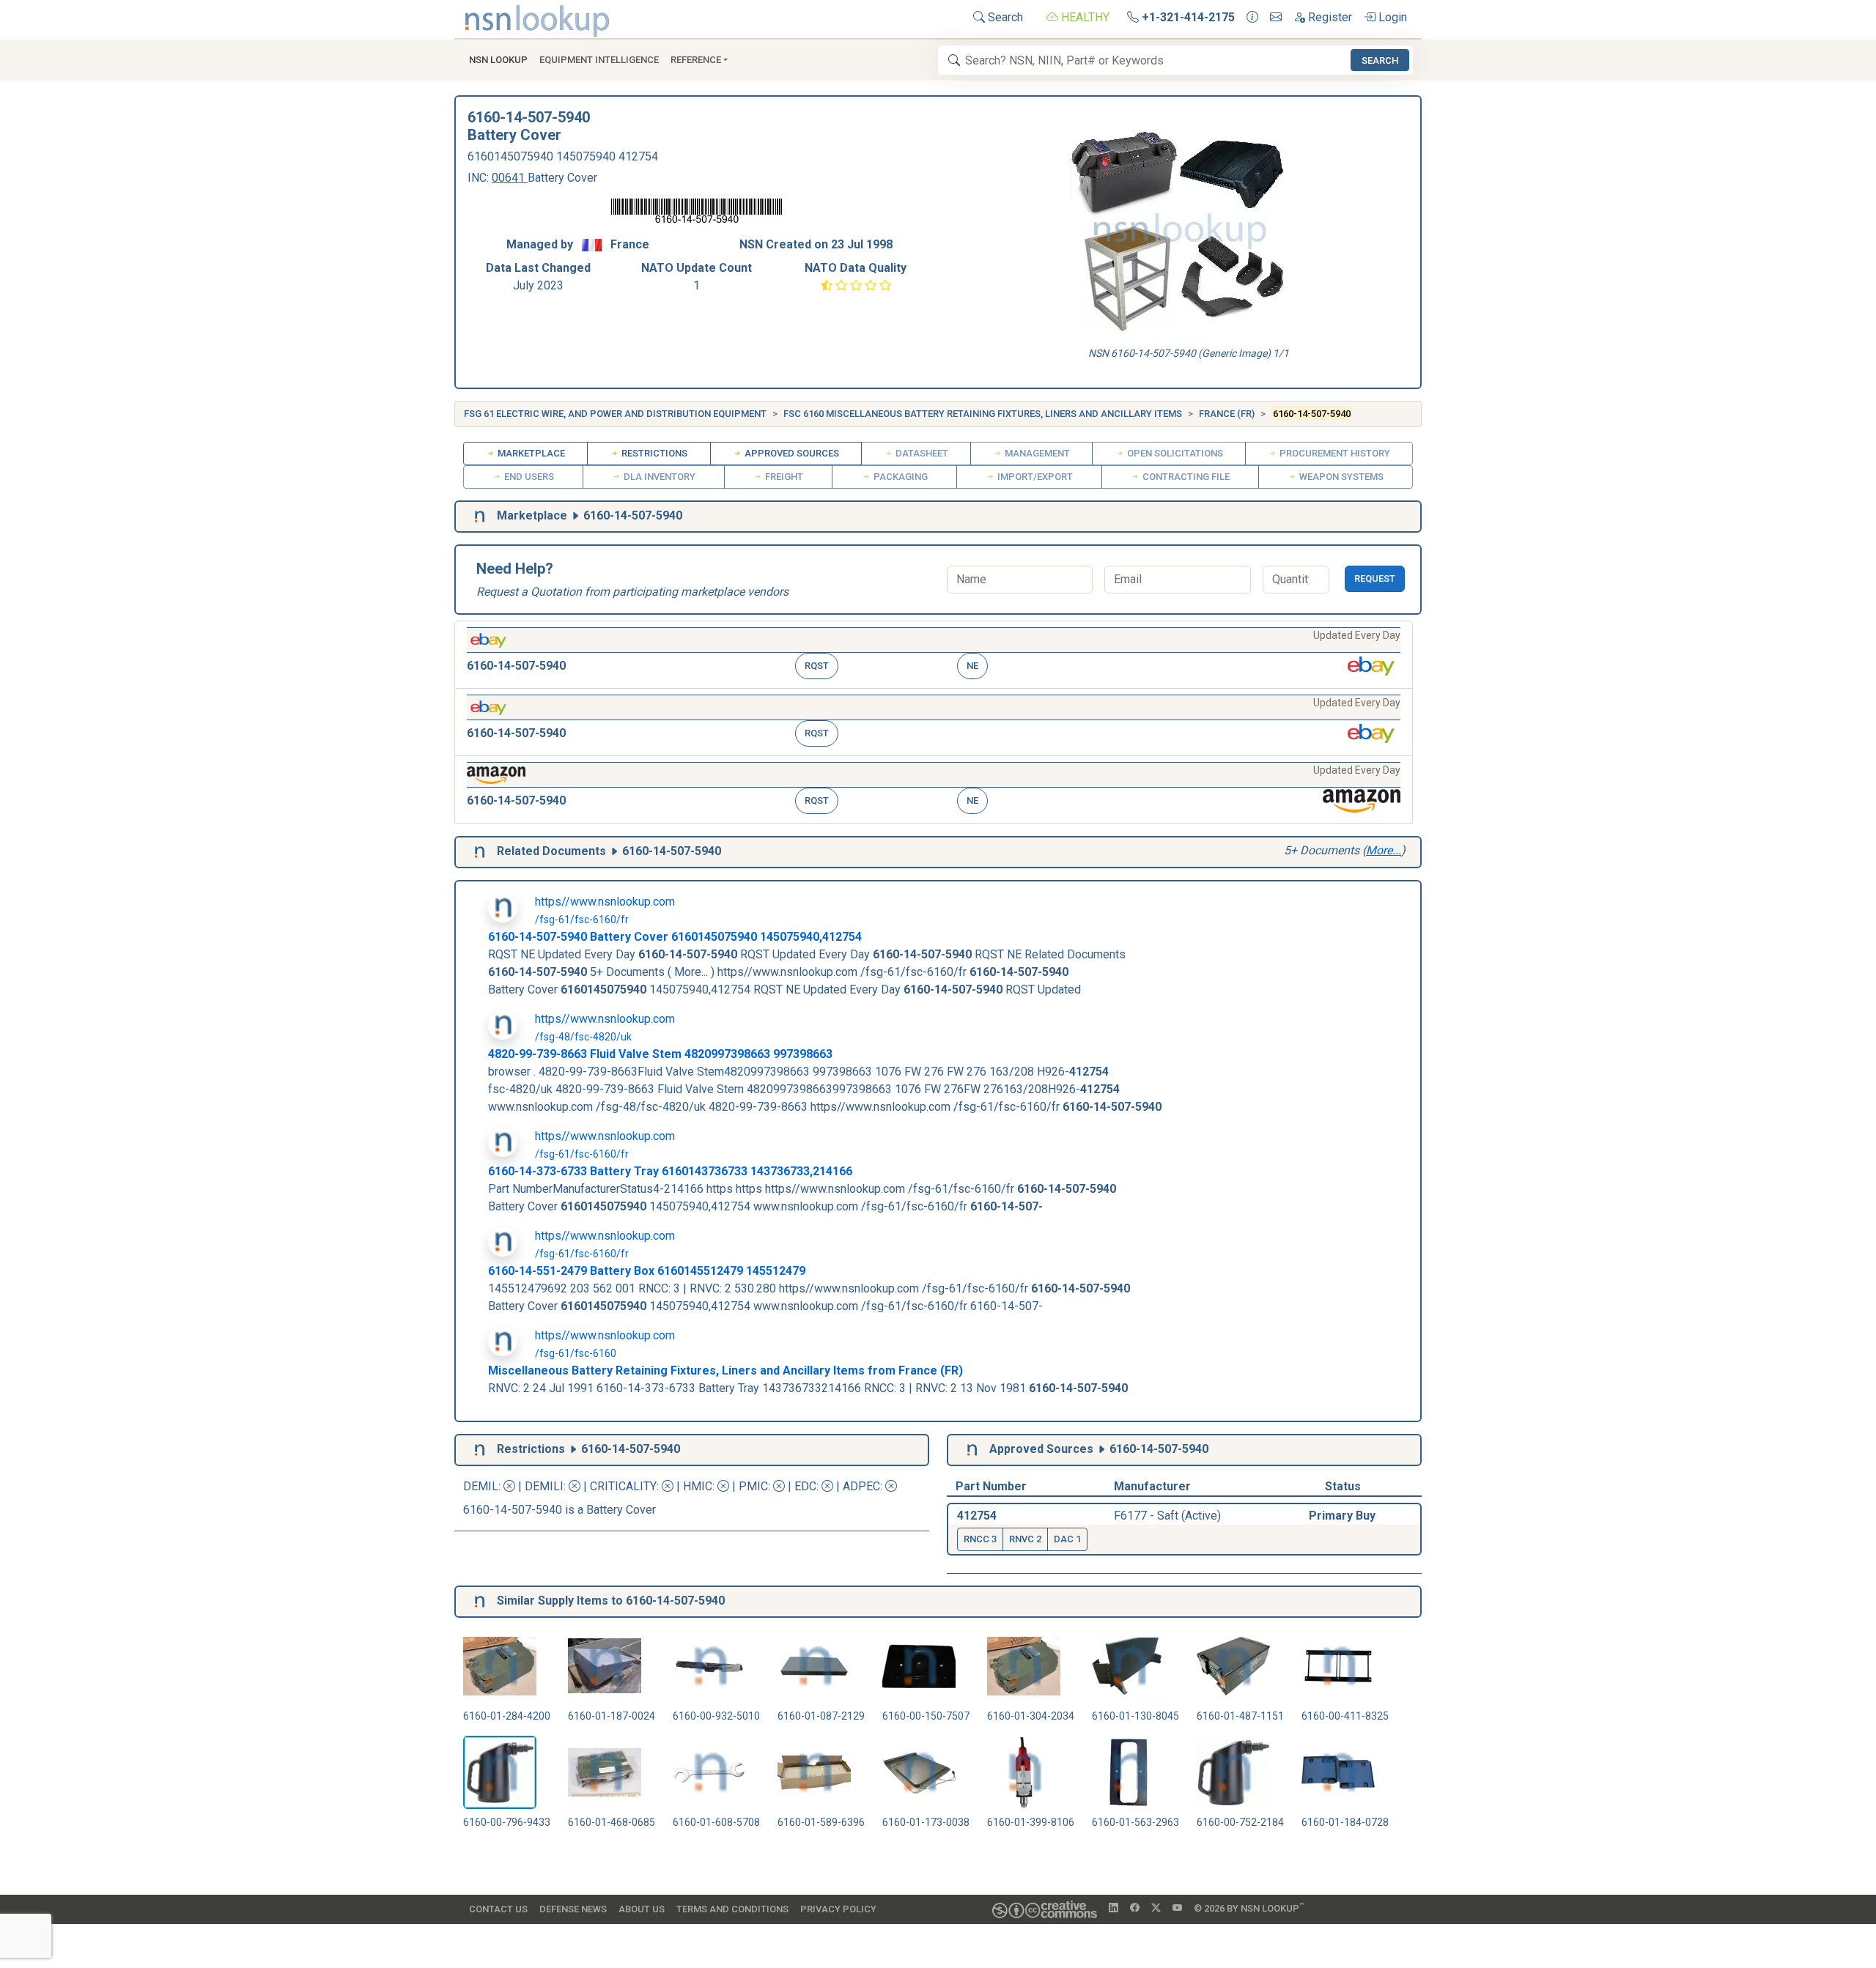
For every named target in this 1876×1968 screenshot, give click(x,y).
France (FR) (1227, 414)
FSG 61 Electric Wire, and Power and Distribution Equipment (615, 414)
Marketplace (530, 453)
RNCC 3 (980, 1539)
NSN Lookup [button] (498, 60)
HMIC (698, 1486)
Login (1391, 17)
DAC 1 (1067, 1539)
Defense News (573, 1909)
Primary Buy (1342, 1516)
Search (1004, 17)
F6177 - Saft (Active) (1167, 1516)
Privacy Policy (838, 1909)
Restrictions (653, 453)
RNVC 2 (1025, 1539)
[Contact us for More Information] (1252, 18)
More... (1384, 850)
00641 (510, 178)
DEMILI (544, 1486)
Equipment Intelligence (599, 60)
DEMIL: (483, 1486)
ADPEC (861, 1486)
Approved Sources (791, 453)
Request (1375, 578)
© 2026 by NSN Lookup (1249, 1908)
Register (1329, 17)
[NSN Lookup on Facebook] (1135, 1909)
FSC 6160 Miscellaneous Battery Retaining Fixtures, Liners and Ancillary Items (983, 414)
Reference (696, 60)
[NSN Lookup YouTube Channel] (1177, 1909)
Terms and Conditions (732, 1909)
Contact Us (498, 1909)
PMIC (753, 1486)
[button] (934, 655)
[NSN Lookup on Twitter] (1156, 1909)
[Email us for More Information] (1276, 18)
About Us (642, 1909)
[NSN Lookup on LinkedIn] (1114, 1909)
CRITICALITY (623, 1486)
